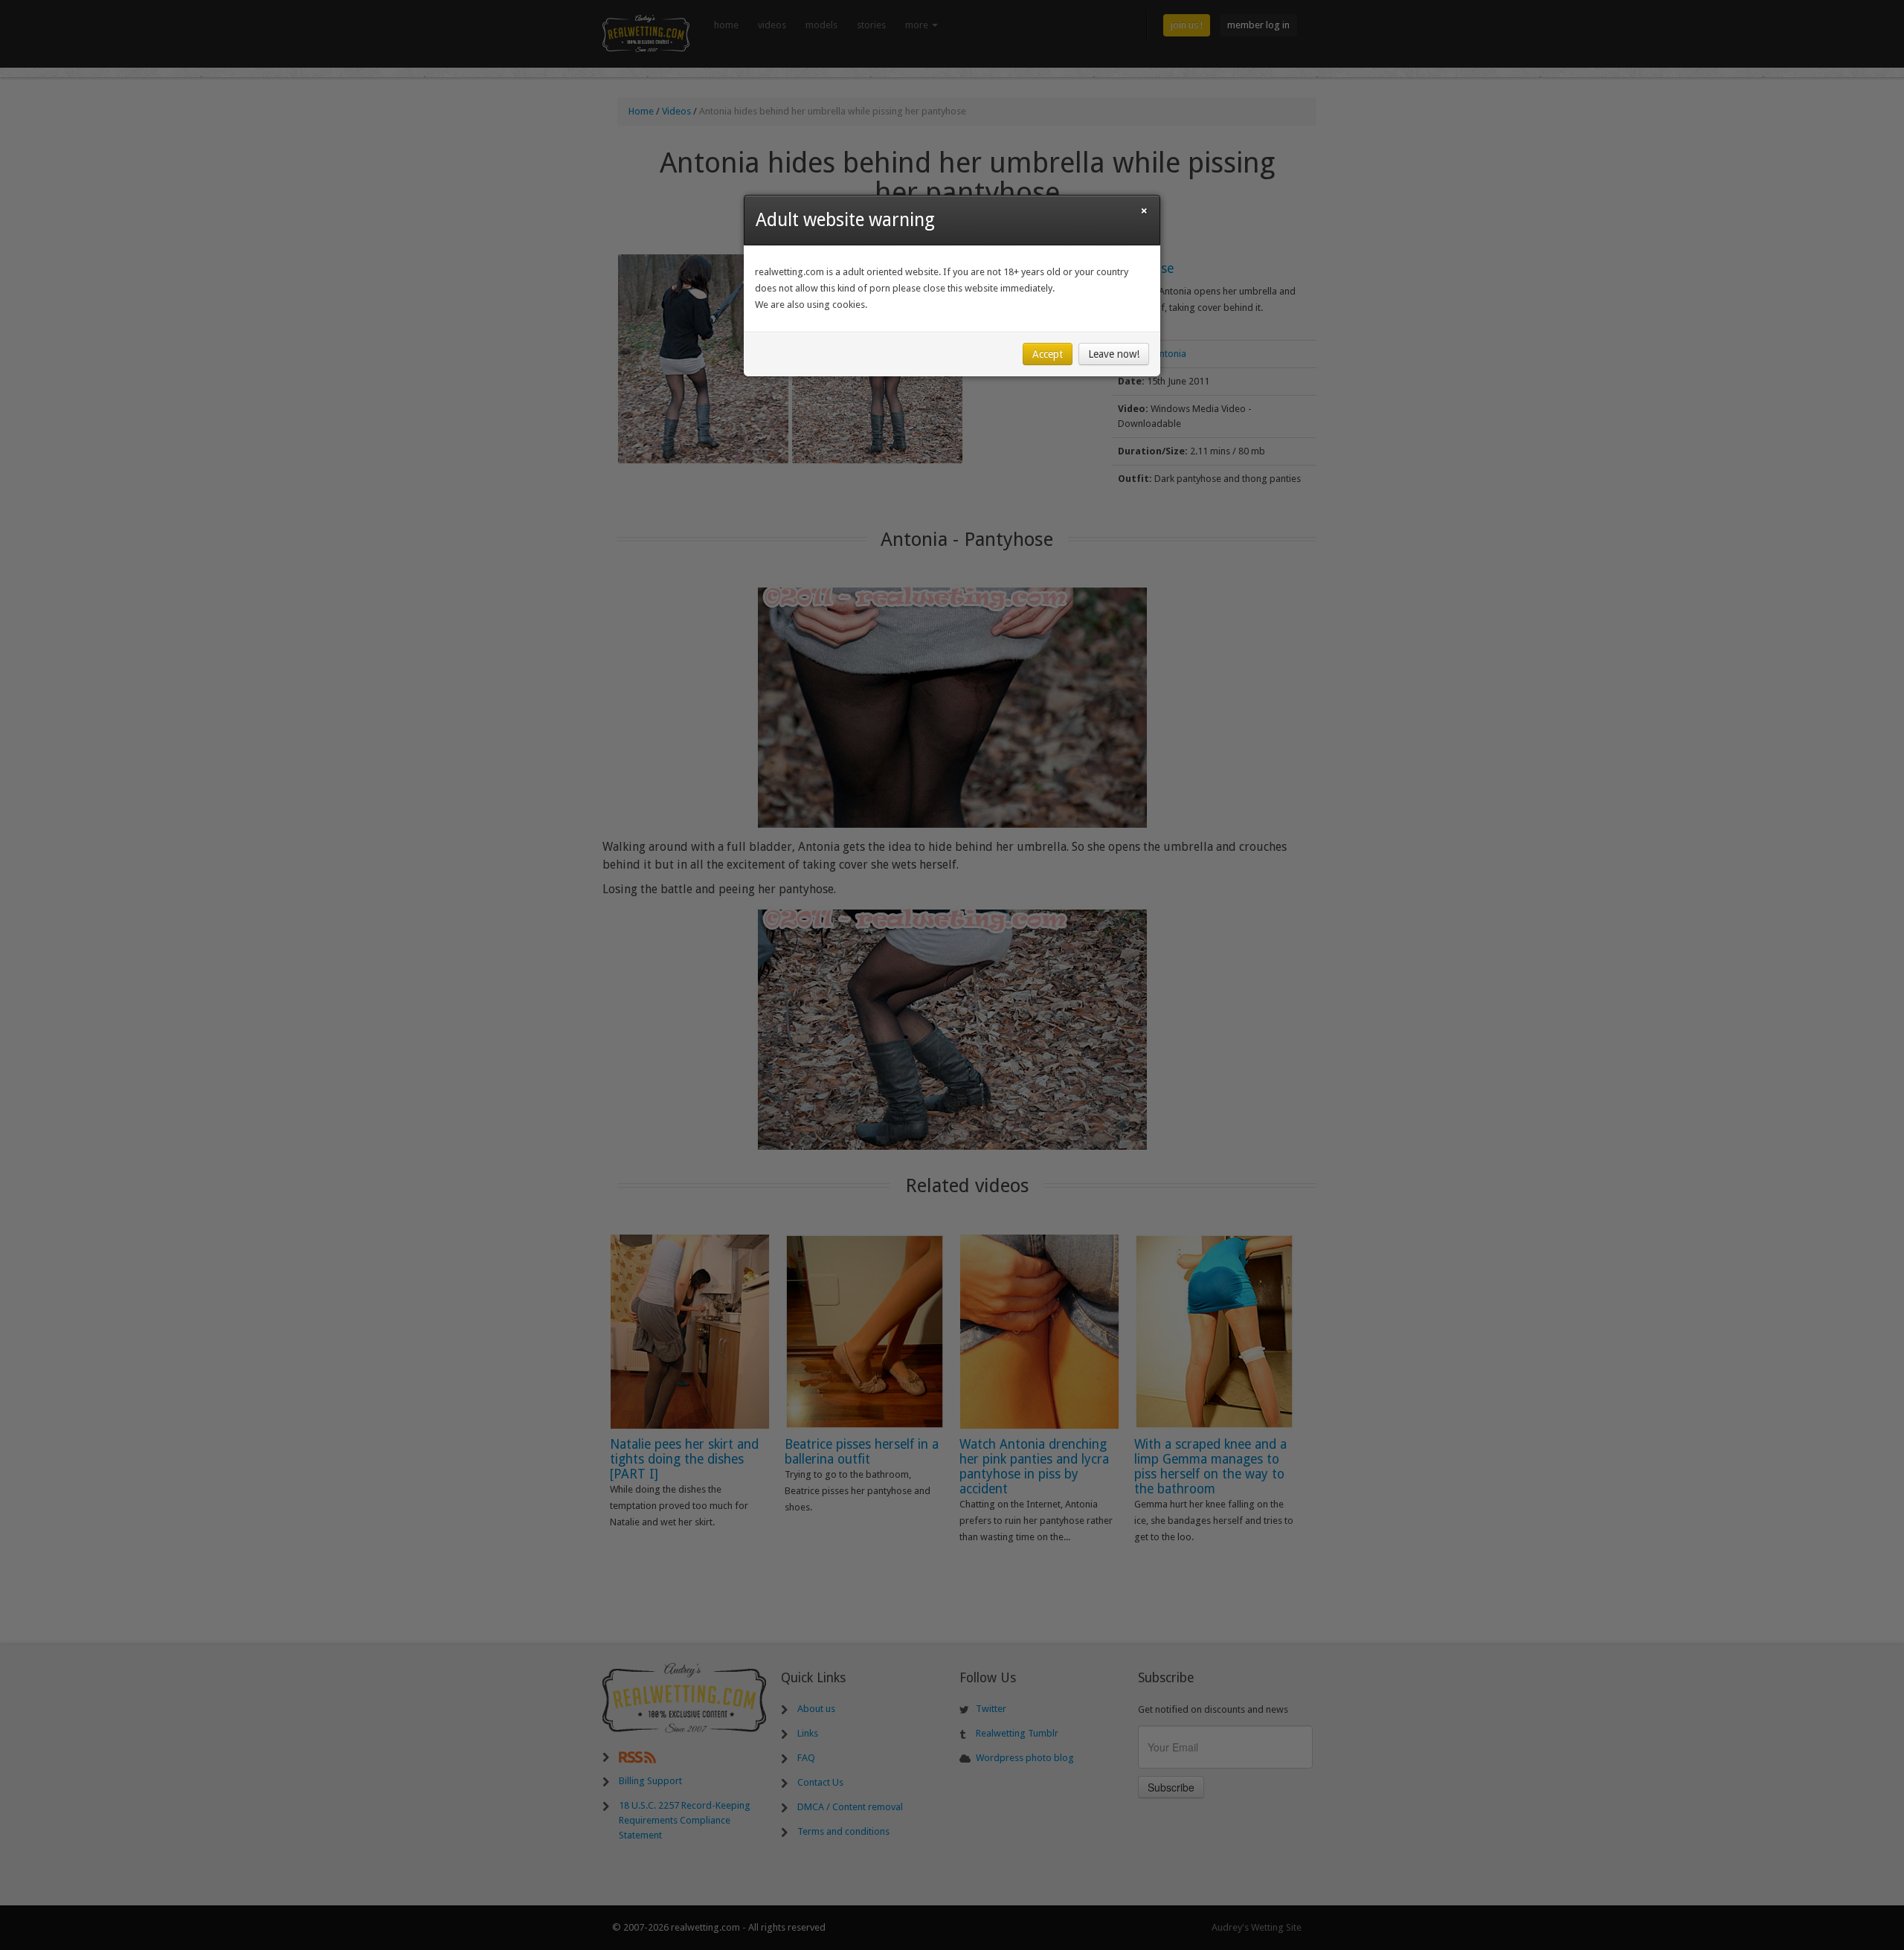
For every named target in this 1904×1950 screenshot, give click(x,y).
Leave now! (1114, 354)
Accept (1048, 354)
